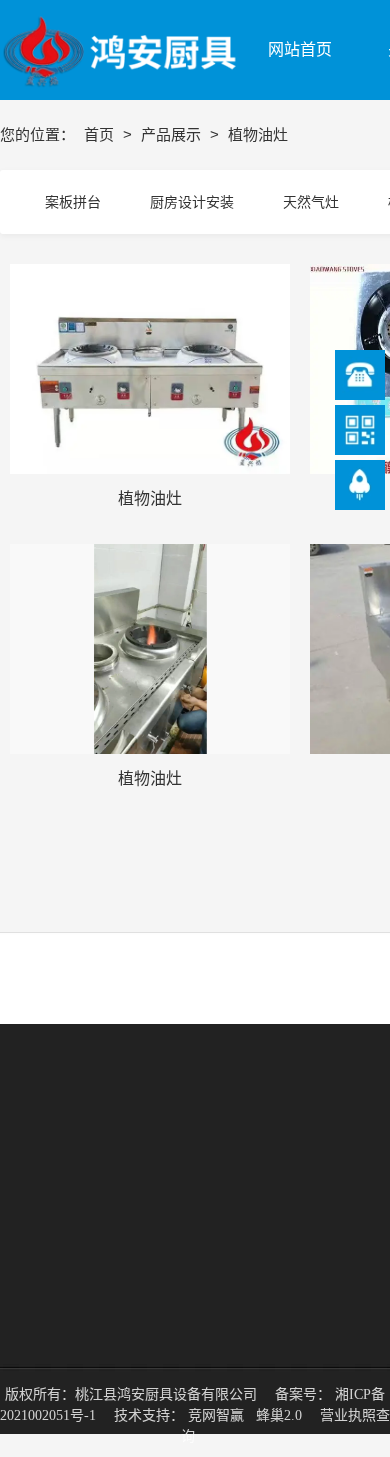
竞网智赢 (216, 1415)
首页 (101, 134)
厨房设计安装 (192, 202)
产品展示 (173, 134)
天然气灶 (311, 202)
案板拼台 (73, 202)
